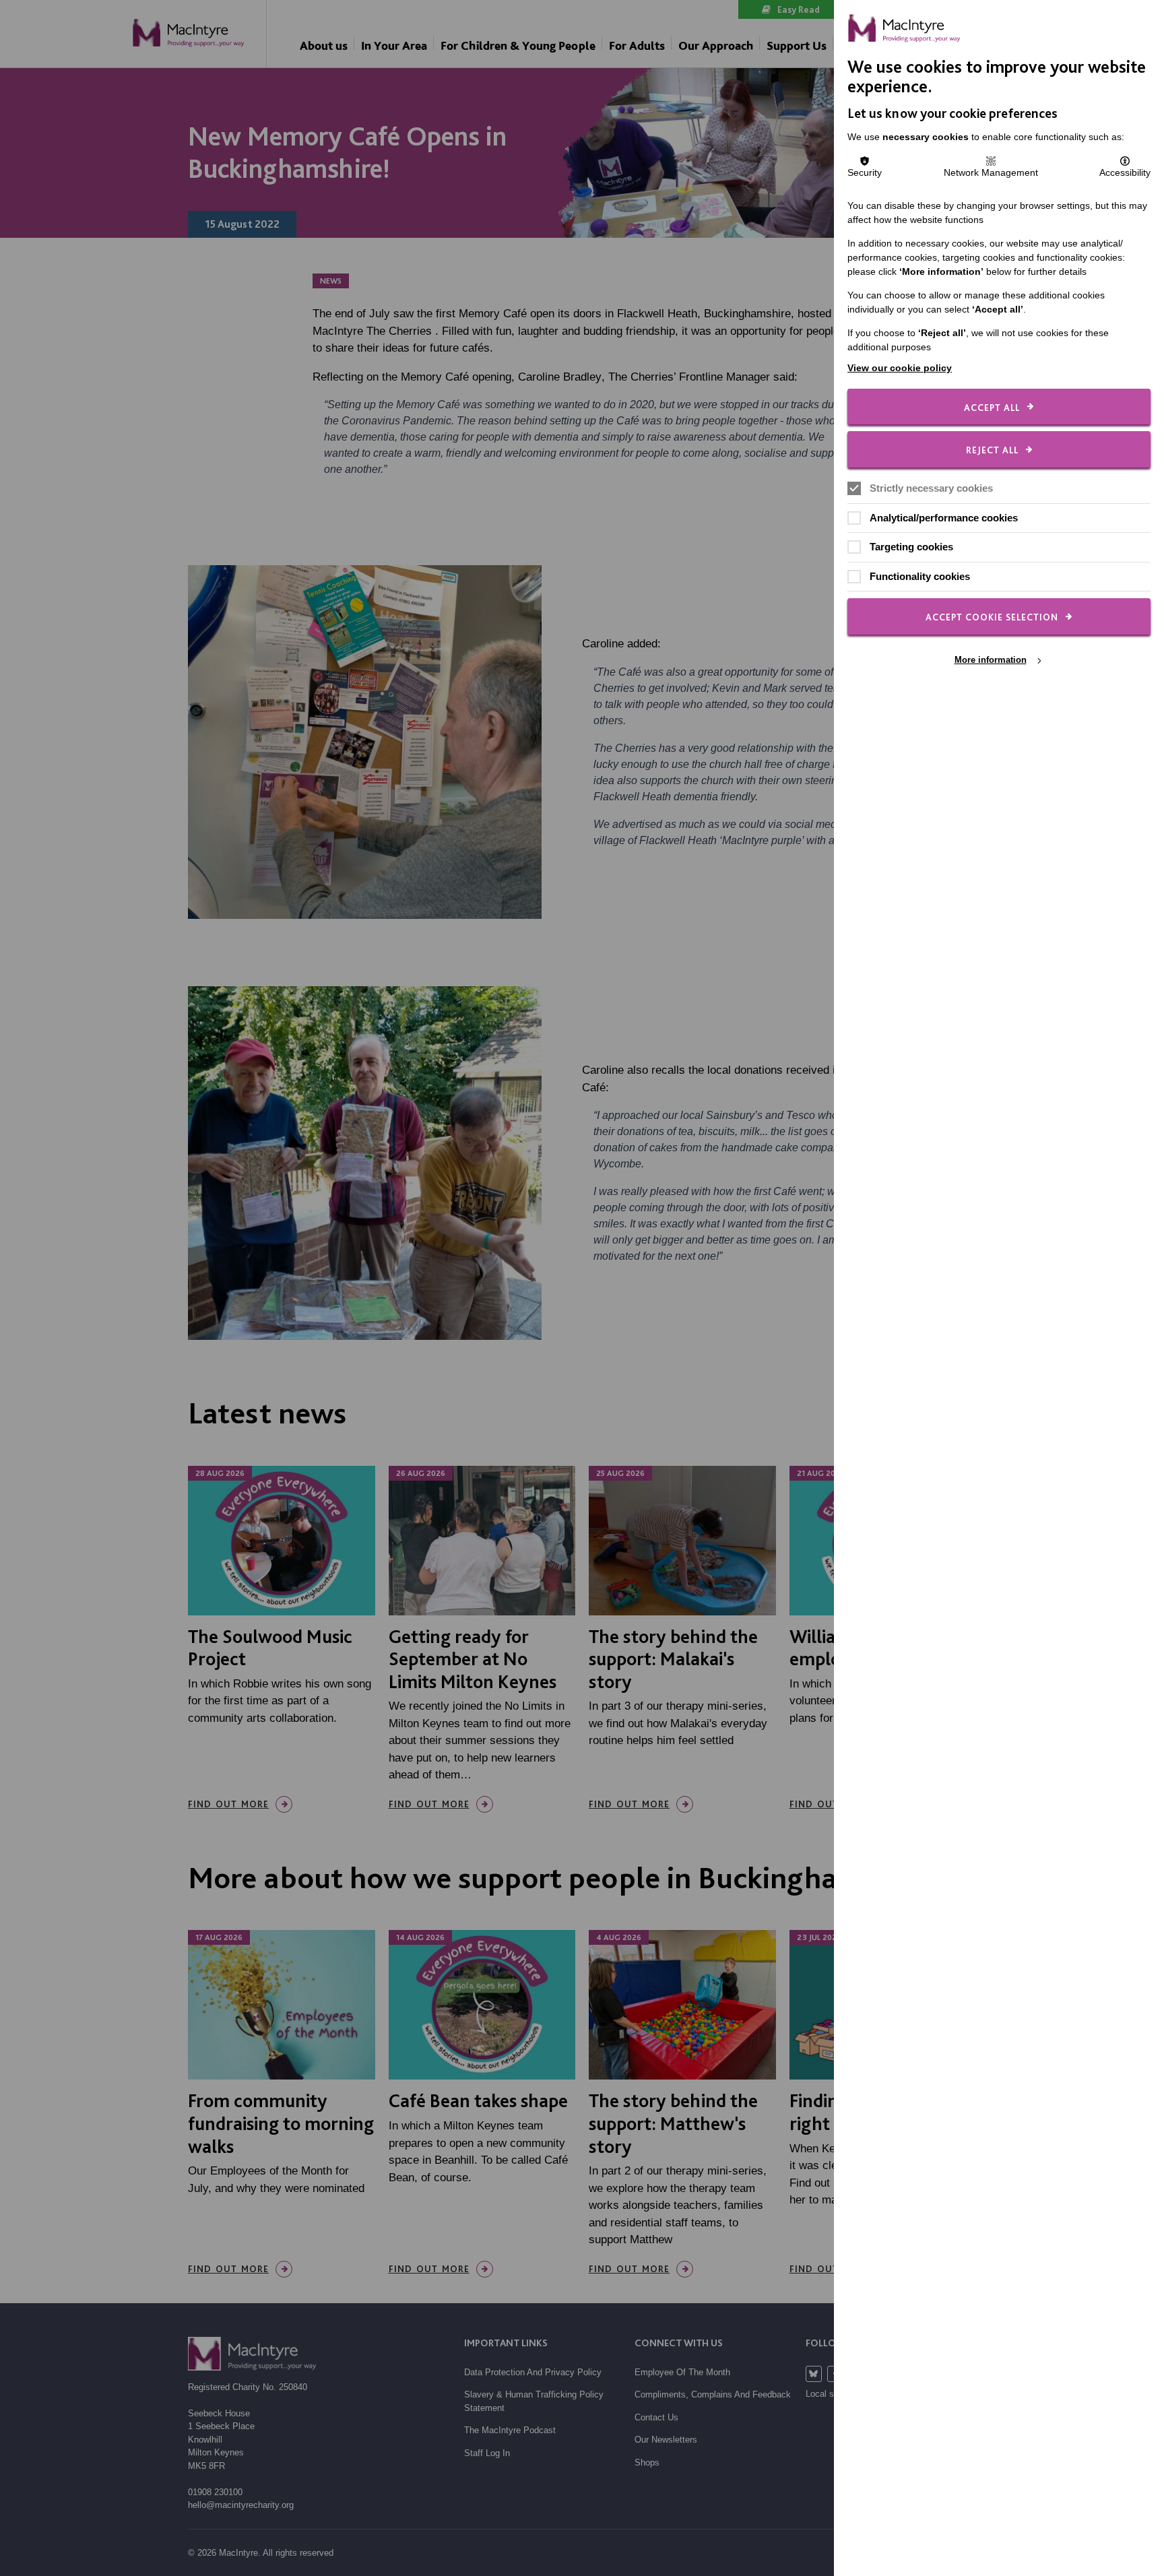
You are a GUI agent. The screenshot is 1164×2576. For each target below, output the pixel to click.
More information (991, 660)
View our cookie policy (900, 368)
